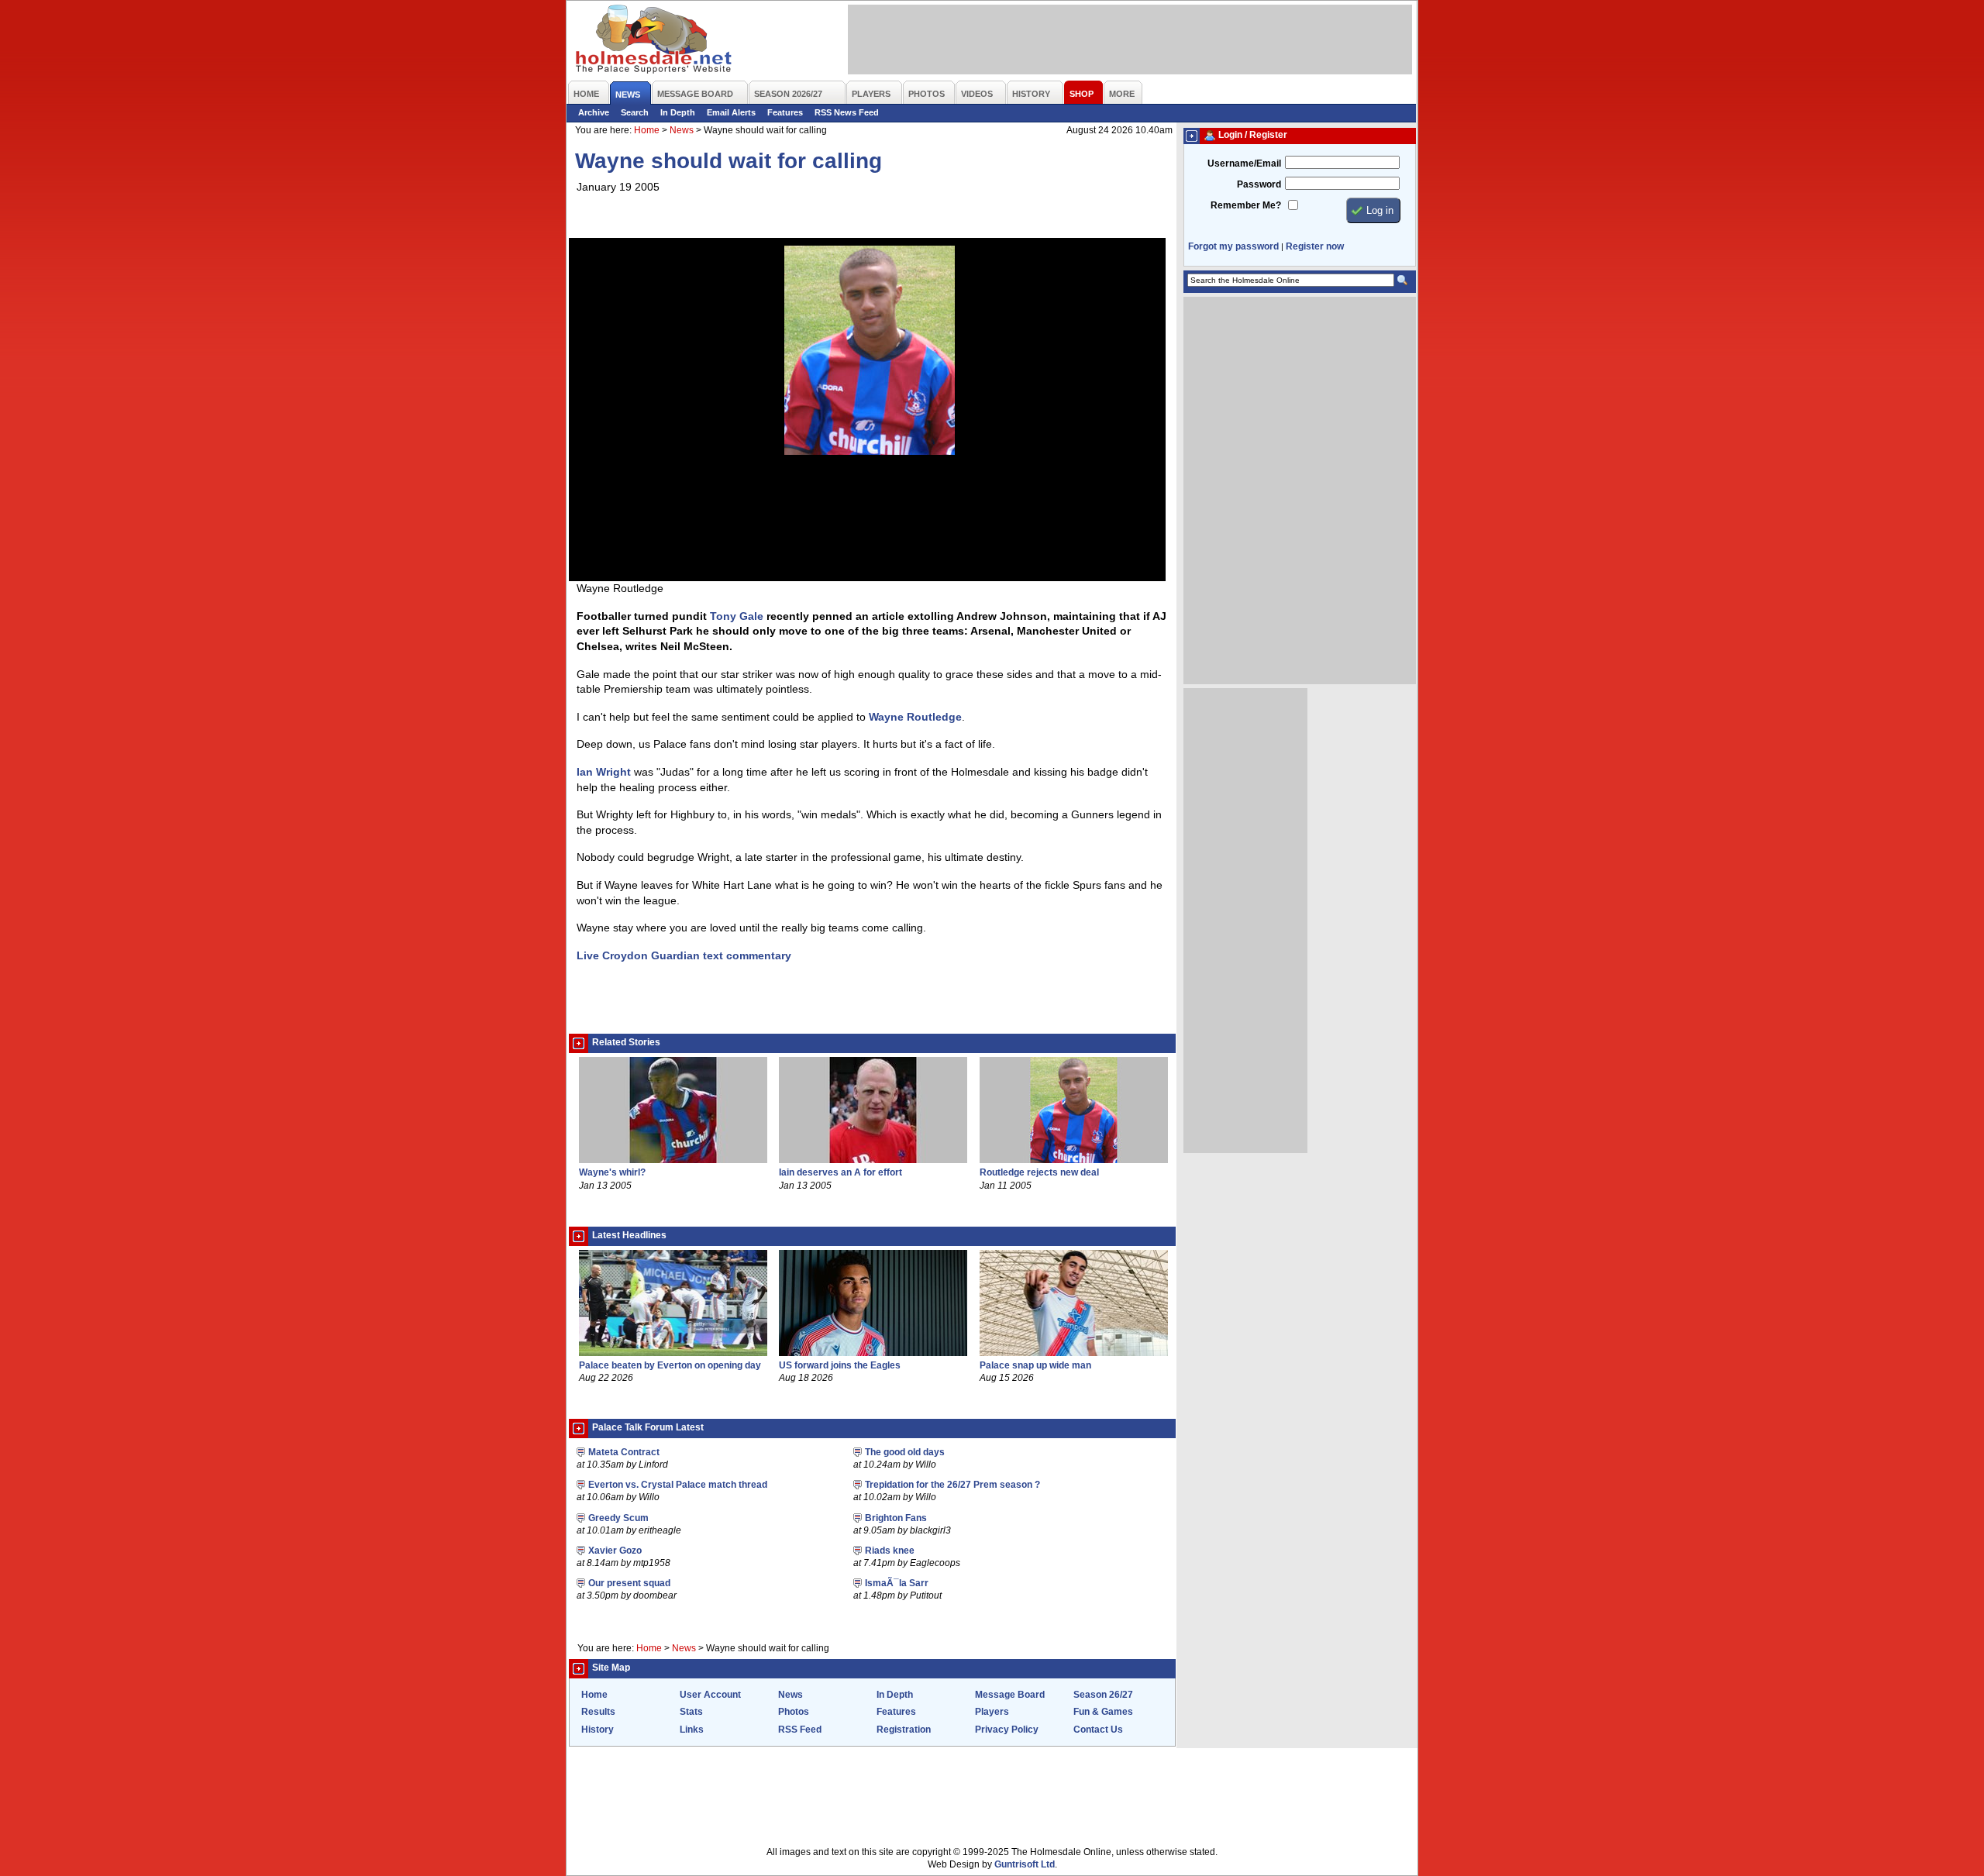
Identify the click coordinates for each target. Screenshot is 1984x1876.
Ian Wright (604, 772)
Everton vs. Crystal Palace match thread (678, 1485)
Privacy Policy (1007, 1730)
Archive (594, 112)
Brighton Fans (896, 1518)
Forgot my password (1233, 246)
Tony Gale (737, 616)
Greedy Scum (618, 1518)
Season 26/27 (1103, 1695)
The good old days (905, 1452)
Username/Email (1244, 164)
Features (785, 112)
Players (992, 1712)
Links (692, 1730)
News (682, 130)
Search (635, 112)
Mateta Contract (624, 1452)
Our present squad (629, 1583)
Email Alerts (731, 112)
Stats (691, 1712)
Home (647, 130)
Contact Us (1098, 1730)
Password (1259, 184)
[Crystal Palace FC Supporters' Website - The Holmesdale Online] (654, 41)
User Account (710, 1695)
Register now (1315, 246)
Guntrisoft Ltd (1025, 1864)
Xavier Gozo (615, 1551)
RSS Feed (800, 1730)
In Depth (678, 112)
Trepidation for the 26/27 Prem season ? (952, 1485)
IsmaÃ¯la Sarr (897, 1583)
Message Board (1010, 1695)
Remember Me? (1246, 205)
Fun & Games (1103, 1712)
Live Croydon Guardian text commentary (684, 955)
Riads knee (890, 1551)
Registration (904, 1730)
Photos (794, 1712)
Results (598, 1712)
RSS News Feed (847, 112)
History (598, 1730)
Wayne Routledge (915, 717)
